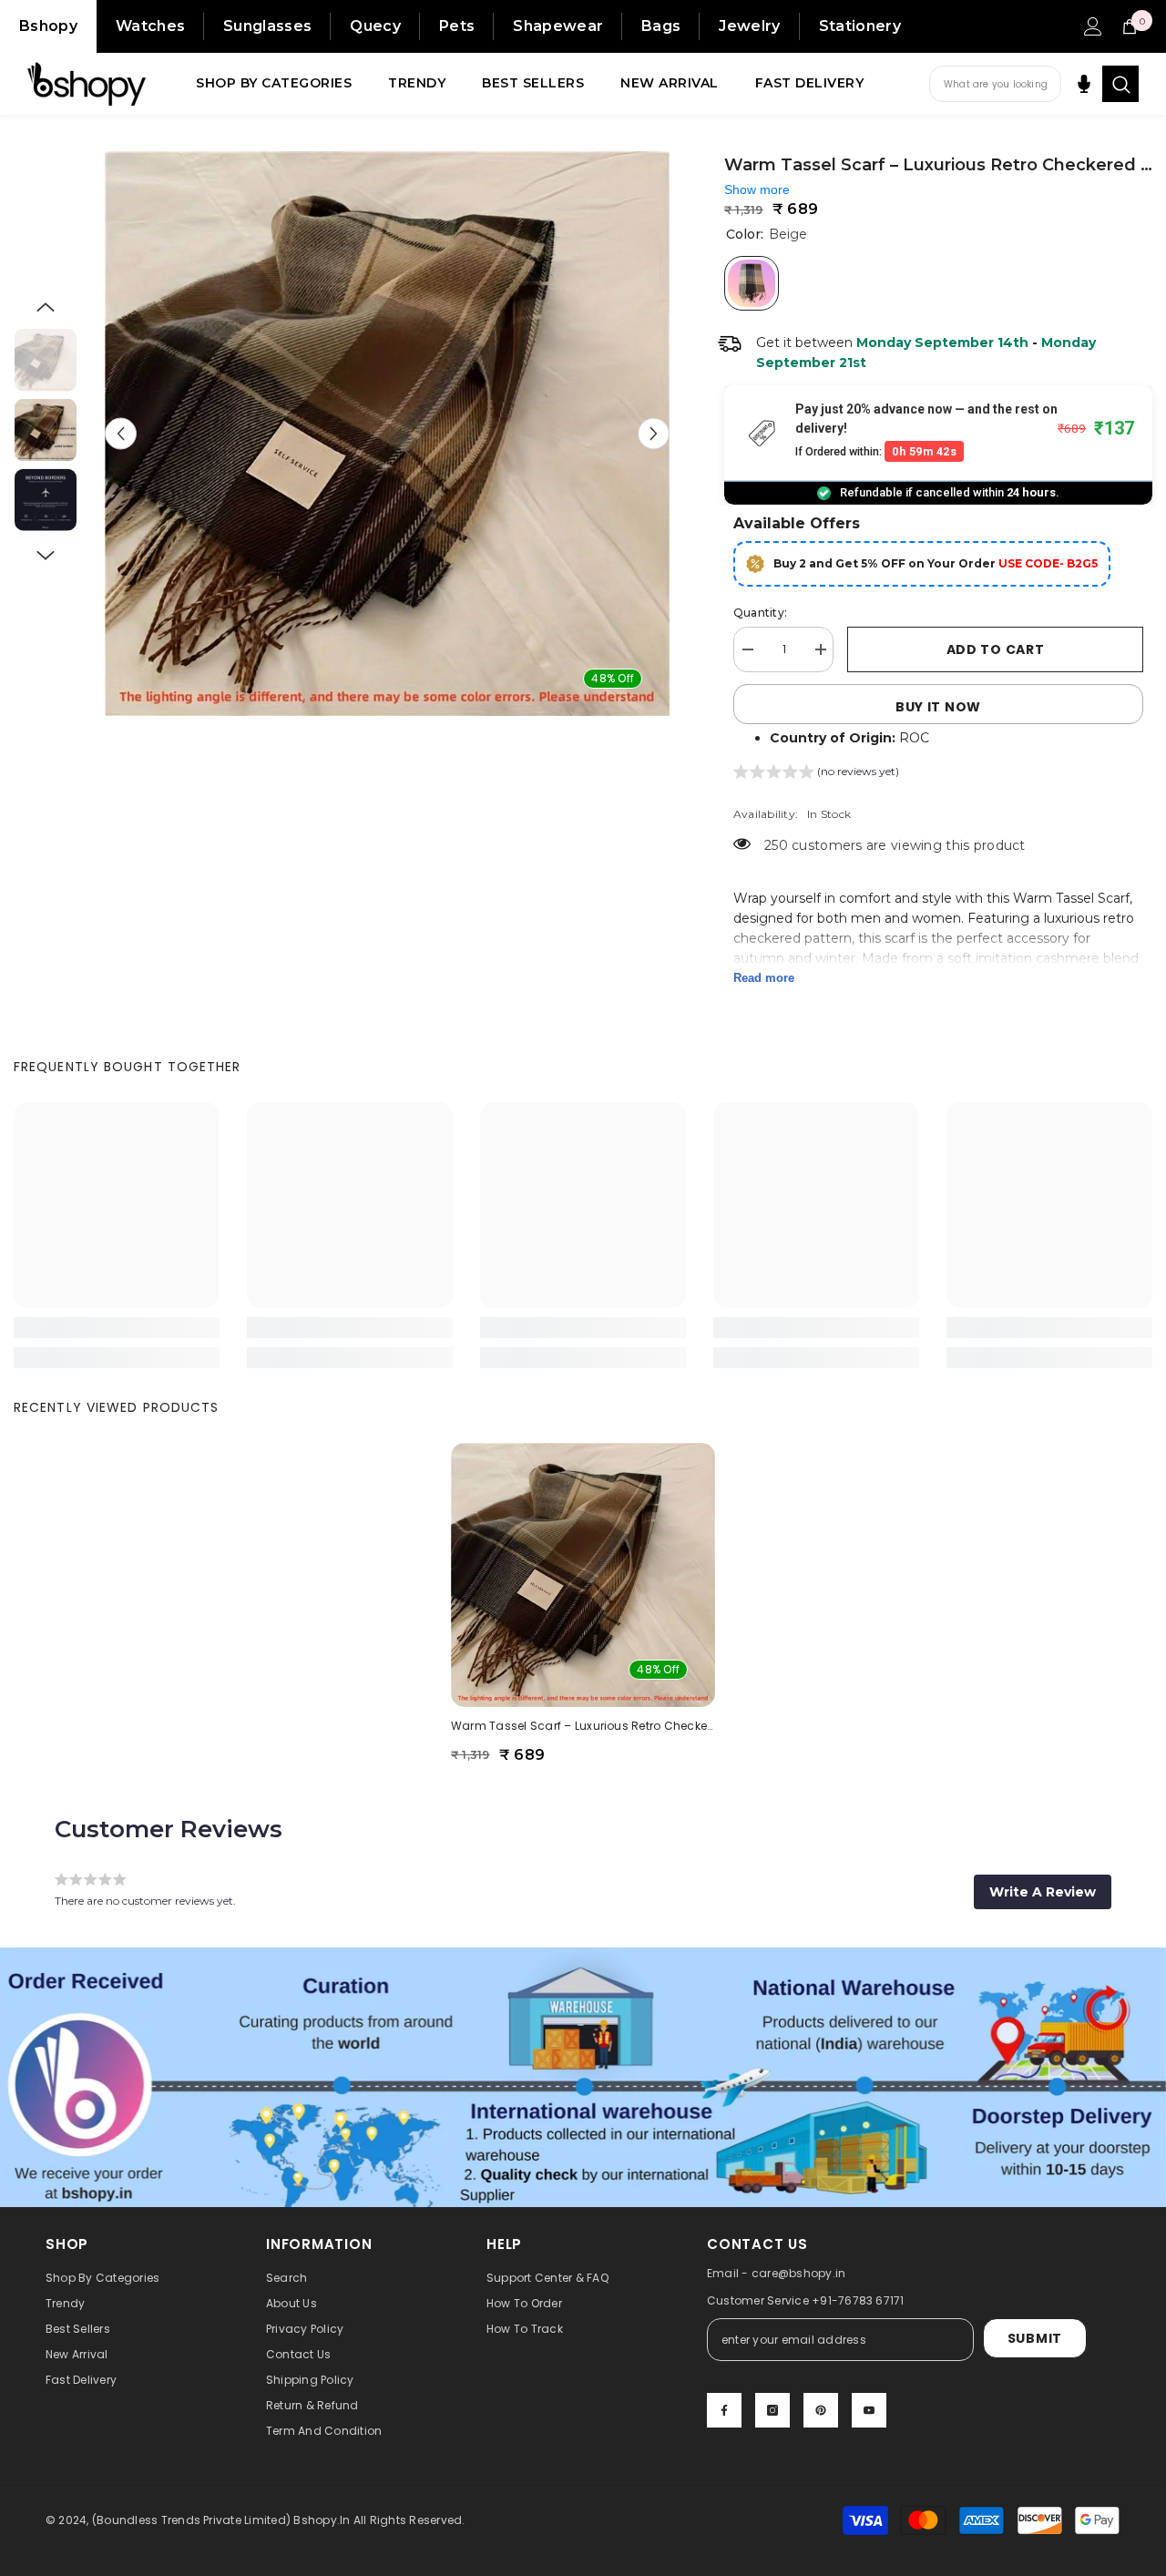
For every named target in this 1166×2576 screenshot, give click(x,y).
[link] (117, 1328)
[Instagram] (772, 2410)
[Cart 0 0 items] (1130, 26)
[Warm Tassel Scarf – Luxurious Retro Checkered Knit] (583, 1575)
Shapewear (558, 26)
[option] (387, 434)
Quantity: (760, 613)
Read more (764, 978)
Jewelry (749, 26)
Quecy (375, 26)
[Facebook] (724, 2410)
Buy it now (938, 707)
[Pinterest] (821, 2410)
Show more (757, 189)
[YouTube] (869, 2410)
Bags (661, 26)
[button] (121, 434)
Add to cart (996, 649)
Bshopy (48, 26)
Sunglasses (267, 26)
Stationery (860, 26)
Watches (150, 26)
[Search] (1120, 84)
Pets (457, 26)
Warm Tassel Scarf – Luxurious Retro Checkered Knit (583, 1726)
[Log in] (1093, 26)
